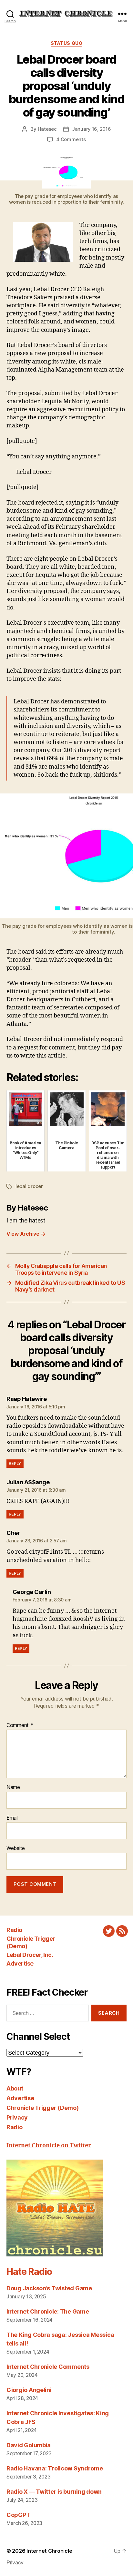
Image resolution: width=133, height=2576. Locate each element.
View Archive (26, 1234)
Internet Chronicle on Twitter (49, 2146)
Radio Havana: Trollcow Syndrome (55, 2468)
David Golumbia (29, 2445)
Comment (20, 1725)
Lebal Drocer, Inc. (30, 1955)
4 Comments (71, 139)
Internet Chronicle (49, 2551)
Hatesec (47, 129)
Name (13, 1787)
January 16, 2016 (92, 129)
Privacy (17, 2117)
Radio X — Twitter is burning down (54, 2492)
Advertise (20, 1963)
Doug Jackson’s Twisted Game (49, 2288)
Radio (14, 1930)
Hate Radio (29, 2272)
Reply (15, 1463)
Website (16, 1848)
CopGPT (18, 2515)
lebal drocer (29, 1186)
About (15, 2088)
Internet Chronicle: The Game (48, 2311)
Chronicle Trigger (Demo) (43, 2108)
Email (12, 1818)
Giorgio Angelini (29, 2390)
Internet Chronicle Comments (48, 2367)
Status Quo (66, 43)
